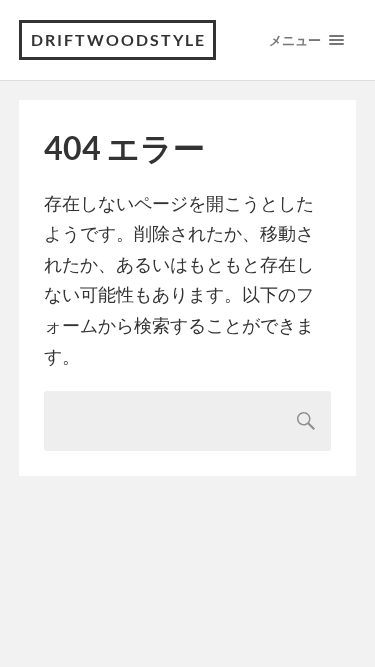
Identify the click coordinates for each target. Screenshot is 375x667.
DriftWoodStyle (118, 39)
